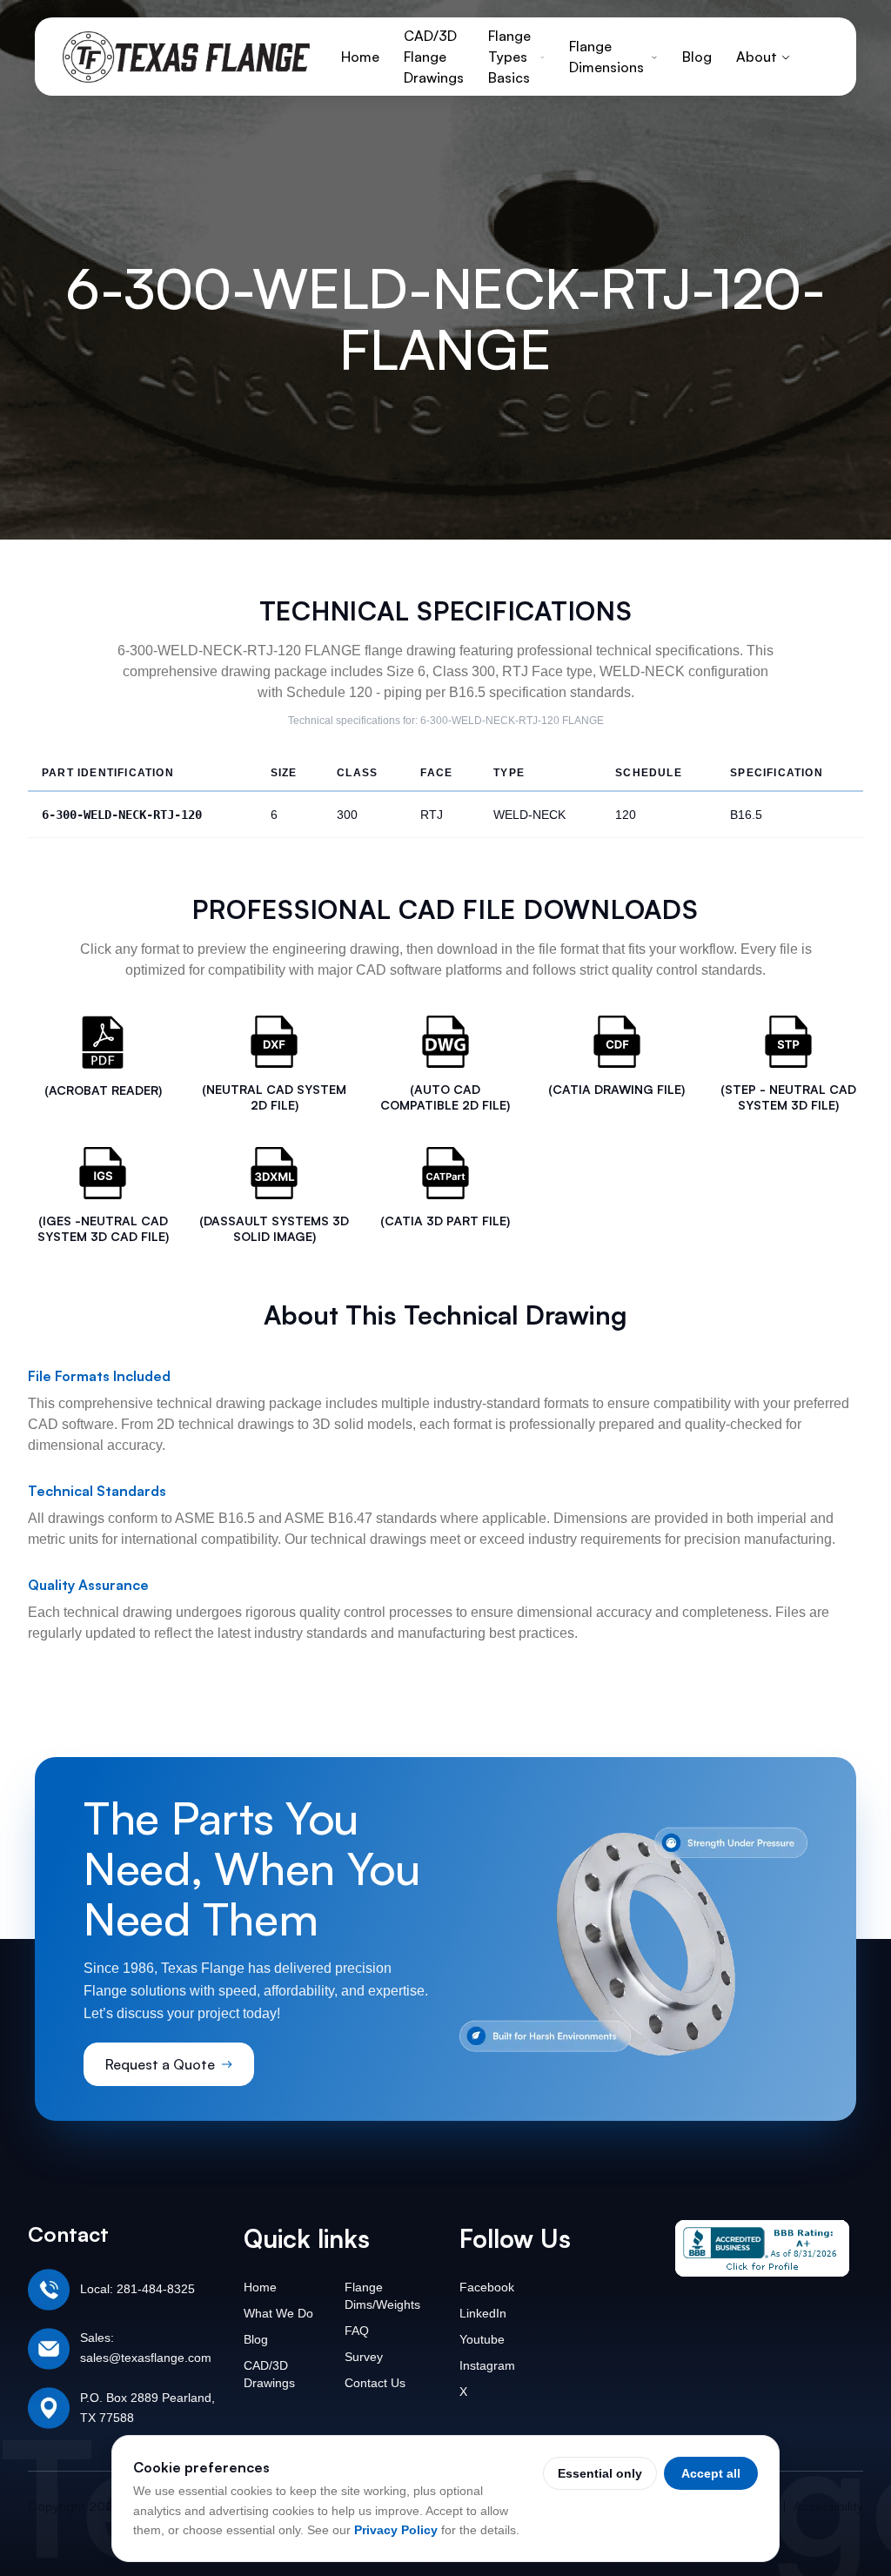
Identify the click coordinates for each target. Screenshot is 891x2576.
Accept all (711, 2473)
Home (360, 57)
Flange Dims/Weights (382, 2296)
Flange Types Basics (509, 57)
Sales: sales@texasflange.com (146, 2348)
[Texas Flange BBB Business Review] (762, 2248)
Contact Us (375, 2383)
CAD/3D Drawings (269, 2374)
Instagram (487, 2365)
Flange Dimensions (606, 57)
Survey (364, 2357)
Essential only (600, 2473)
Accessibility (828, 2506)
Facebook (487, 2287)
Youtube (482, 2339)
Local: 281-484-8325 (137, 2289)
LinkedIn (483, 2313)
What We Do (278, 2313)
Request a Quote (160, 2064)
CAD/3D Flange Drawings (434, 57)
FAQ (357, 2331)
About (757, 57)
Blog (697, 57)
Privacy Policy (396, 2530)
